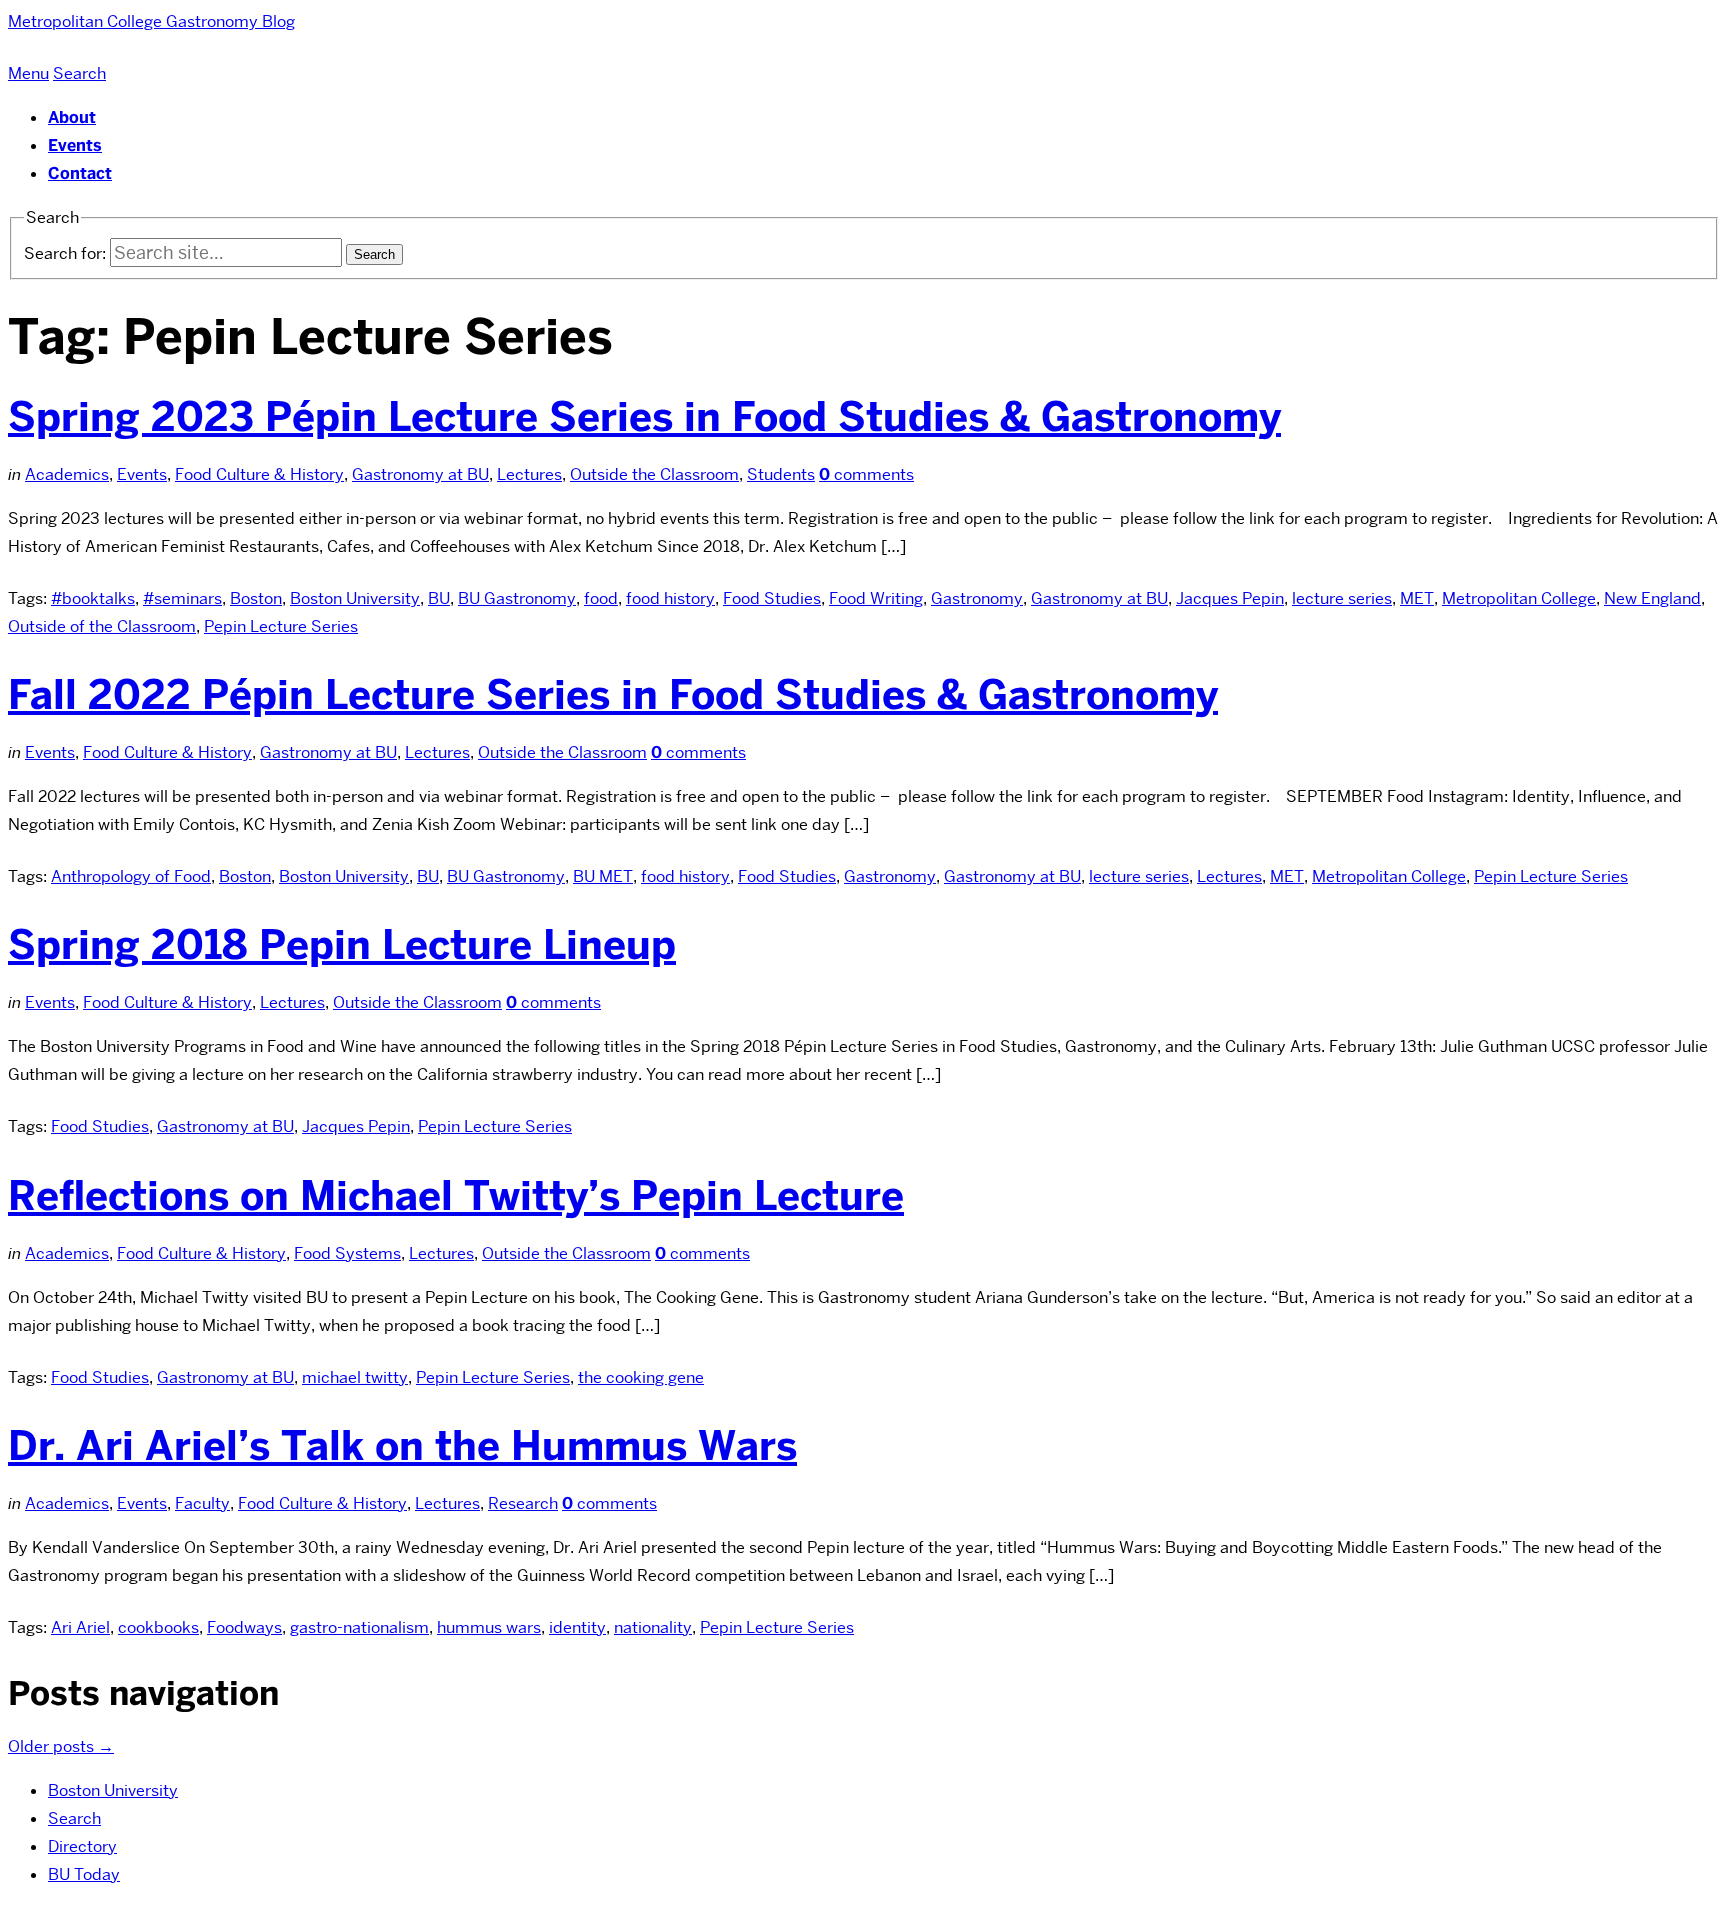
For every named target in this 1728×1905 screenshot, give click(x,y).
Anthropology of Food (131, 876)
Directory (82, 1846)
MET (1417, 598)
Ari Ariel (80, 1627)
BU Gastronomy (517, 598)
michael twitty (355, 1377)
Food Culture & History (259, 474)
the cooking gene (641, 1377)
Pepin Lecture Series (281, 626)
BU (439, 598)
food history (670, 598)
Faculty (202, 1503)
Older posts (61, 1746)
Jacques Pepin (1230, 598)
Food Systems (347, 1253)
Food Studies (772, 598)
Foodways (244, 1627)
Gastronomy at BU (420, 474)
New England (1652, 598)
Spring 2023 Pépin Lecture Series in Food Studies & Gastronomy (644, 417)
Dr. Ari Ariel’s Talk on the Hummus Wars (402, 1446)
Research (523, 1503)
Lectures (529, 474)
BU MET (603, 876)
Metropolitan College (1519, 598)
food (601, 598)
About (72, 117)
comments (866, 474)
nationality (653, 1627)
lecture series (1342, 598)
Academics (67, 474)
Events (75, 145)
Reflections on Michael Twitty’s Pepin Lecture (456, 1196)
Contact (80, 173)
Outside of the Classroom (102, 626)
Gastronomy (977, 598)
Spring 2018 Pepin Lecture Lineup (342, 945)
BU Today (84, 1874)
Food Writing (876, 598)
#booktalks (93, 598)
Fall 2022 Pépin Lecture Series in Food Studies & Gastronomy (613, 695)
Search (74, 1818)
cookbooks (158, 1627)
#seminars (182, 598)
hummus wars (489, 1627)
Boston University (355, 598)
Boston (256, 598)
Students (781, 474)
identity (577, 1627)
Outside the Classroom (654, 474)
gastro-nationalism (359, 1627)
